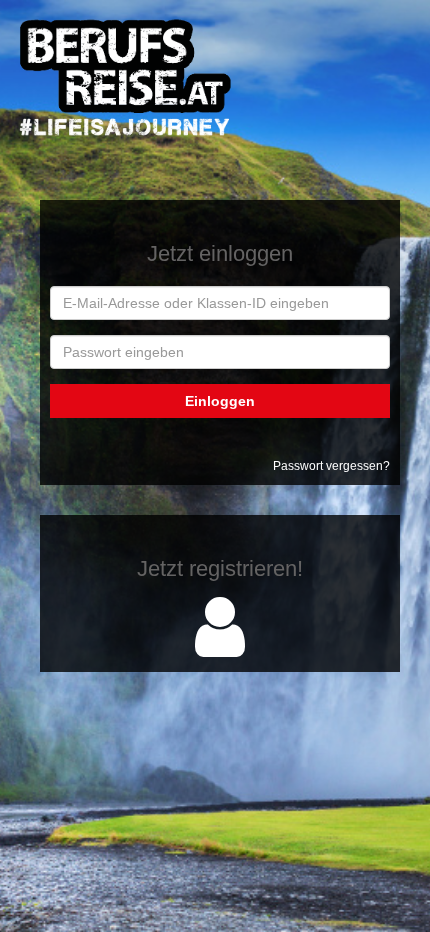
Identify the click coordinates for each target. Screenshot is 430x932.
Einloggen (220, 401)
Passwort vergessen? (331, 466)
